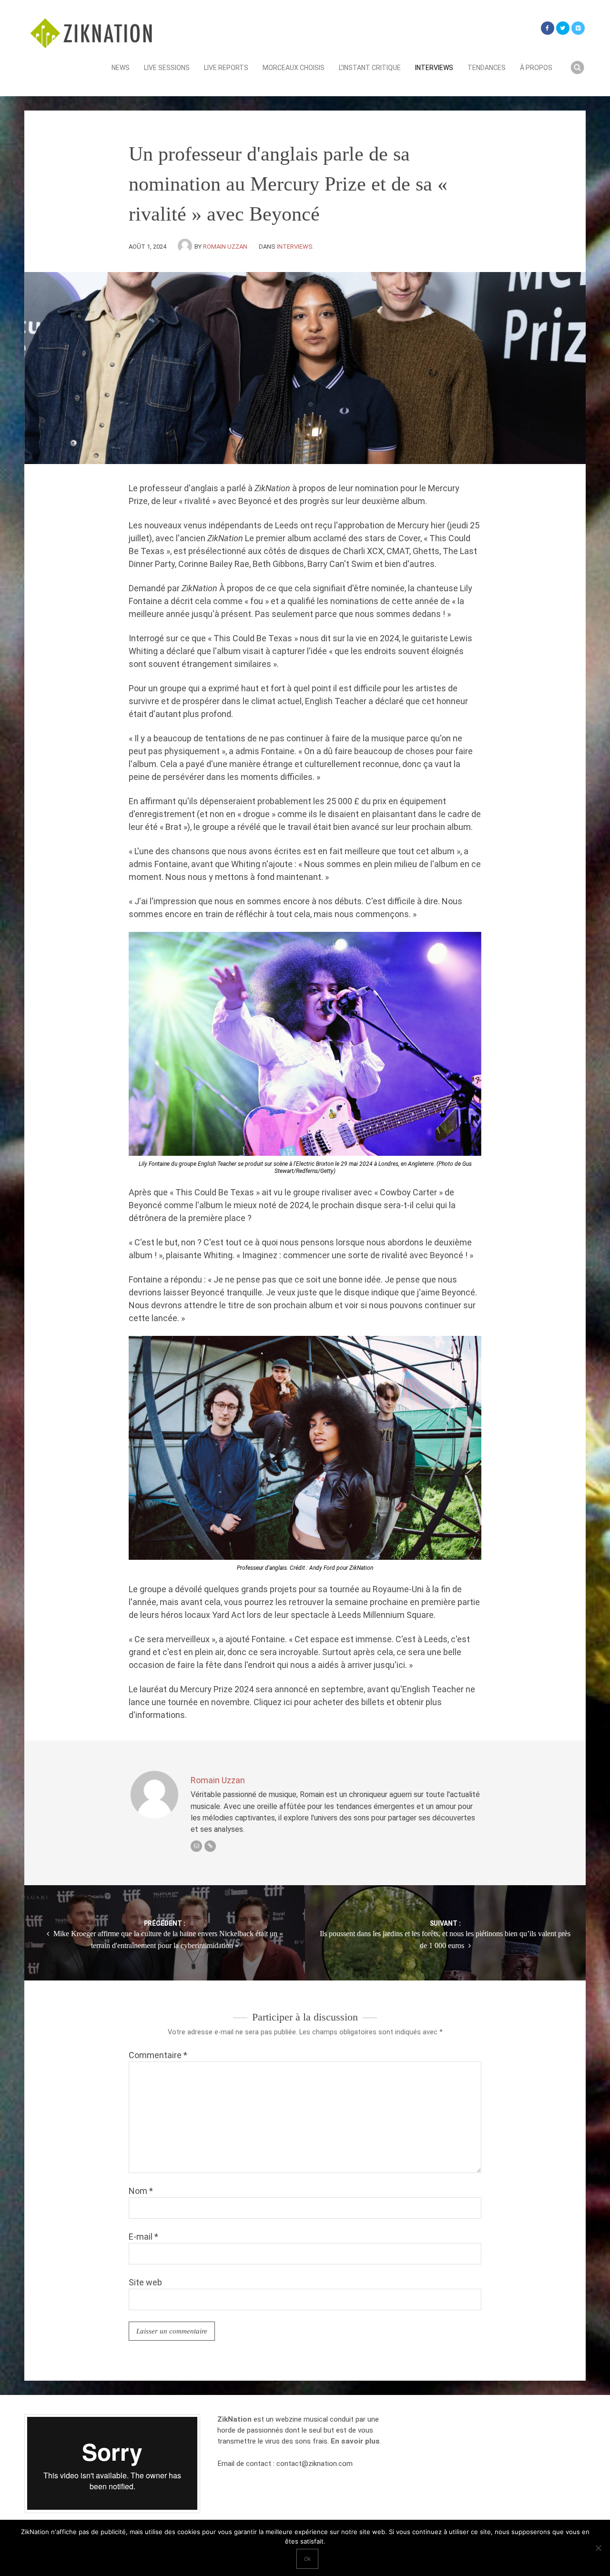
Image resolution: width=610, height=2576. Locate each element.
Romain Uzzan (225, 247)
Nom (141, 2191)
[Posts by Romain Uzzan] (186, 247)
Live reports (226, 68)
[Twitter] (563, 28)
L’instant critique (370, 68)
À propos (536, 68)
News (121, 68)
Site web (145, 2282)
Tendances (487, 68)
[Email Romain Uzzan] (196, 1846)
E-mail (143, 2237)
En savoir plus (355, 2441)
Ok (307, 2559)
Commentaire (158, 2055)
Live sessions (167, 68)
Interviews (434, 68)
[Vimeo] (578, 28)
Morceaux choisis (294, 68)
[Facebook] (548, 28)
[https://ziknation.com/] (210, 1846)
